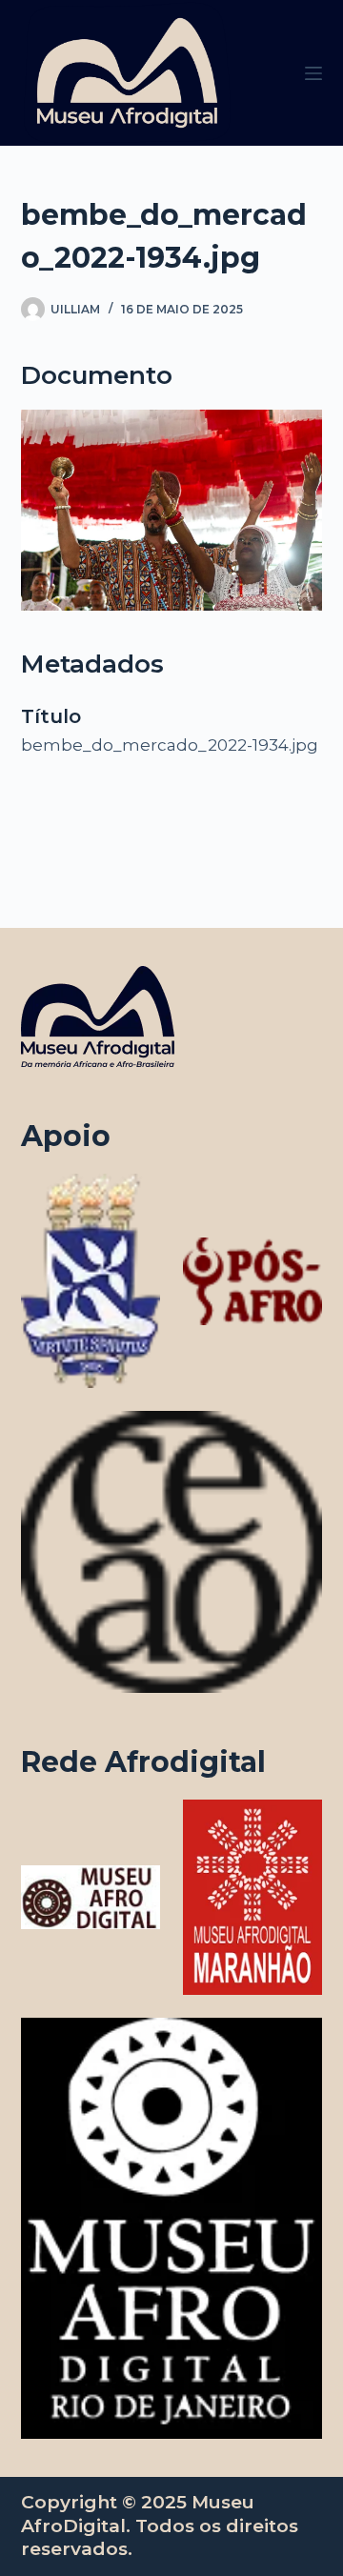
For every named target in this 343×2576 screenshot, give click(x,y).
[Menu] (313, 73)
